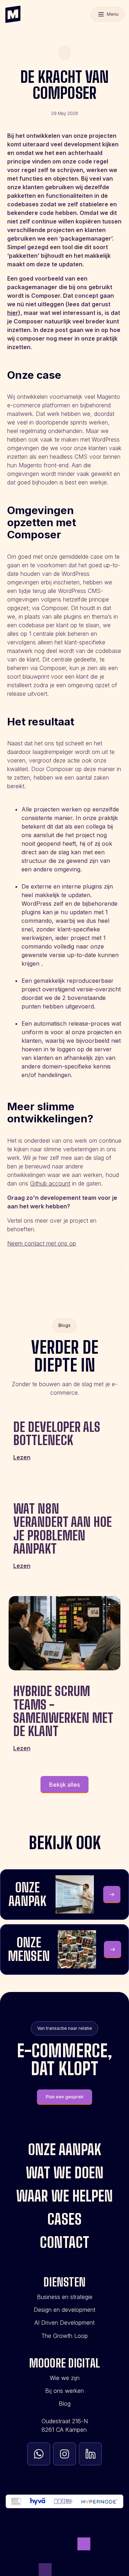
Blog (65, 2404)
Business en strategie (65, 2297)
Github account (50, 1183)
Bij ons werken (64, 2391)
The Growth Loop (64, 2336)
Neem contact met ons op (42, 1243)
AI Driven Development (64, 2323)
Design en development (64, 2310)
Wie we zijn (65, 2378)
